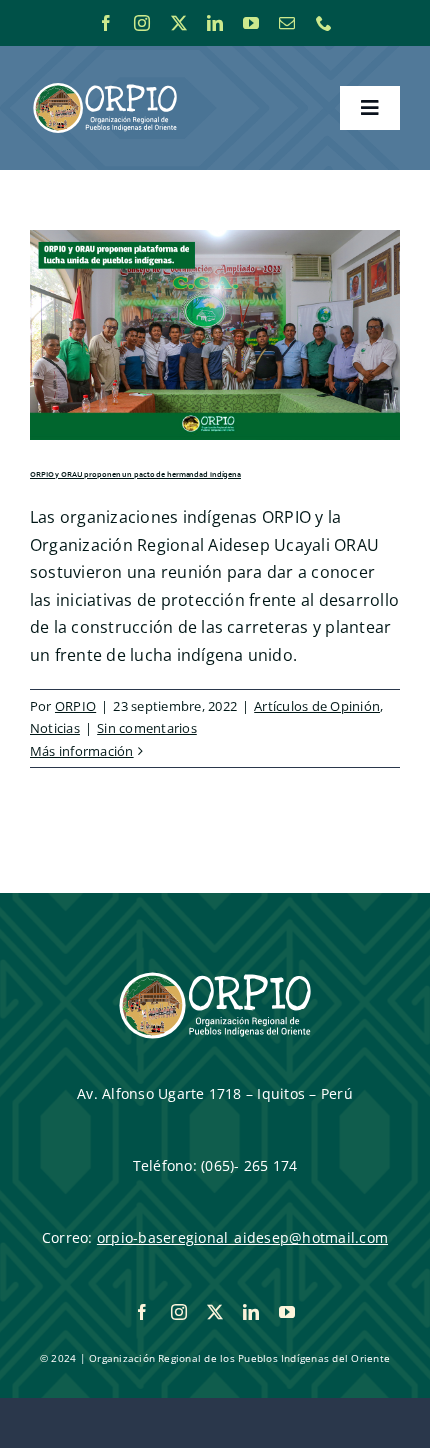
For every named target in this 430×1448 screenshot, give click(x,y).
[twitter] (179, 23)
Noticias (55, 728)
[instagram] (142, 23)
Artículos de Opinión (317, 706)
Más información (82, 751)
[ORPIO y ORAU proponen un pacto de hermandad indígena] (215, 335)
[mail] (287, 23)
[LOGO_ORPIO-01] (105, 84)
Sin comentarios (147, 728)
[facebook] (106, 23)
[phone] (324, 23)
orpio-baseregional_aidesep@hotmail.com (242, 1237)
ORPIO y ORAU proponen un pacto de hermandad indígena (135, 474)
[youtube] (251, 23)
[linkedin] (215, 23)
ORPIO (75, 706)
